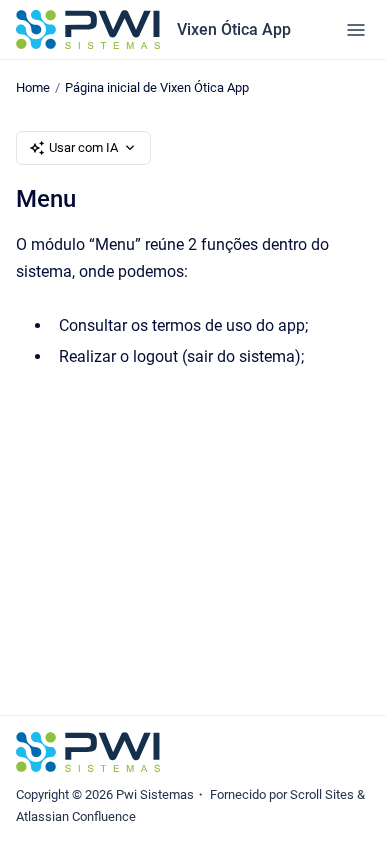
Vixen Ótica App (234, 29)
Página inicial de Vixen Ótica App (157, 87)
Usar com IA (83, 147)
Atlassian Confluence (76, 816)
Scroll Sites (322, 794)
